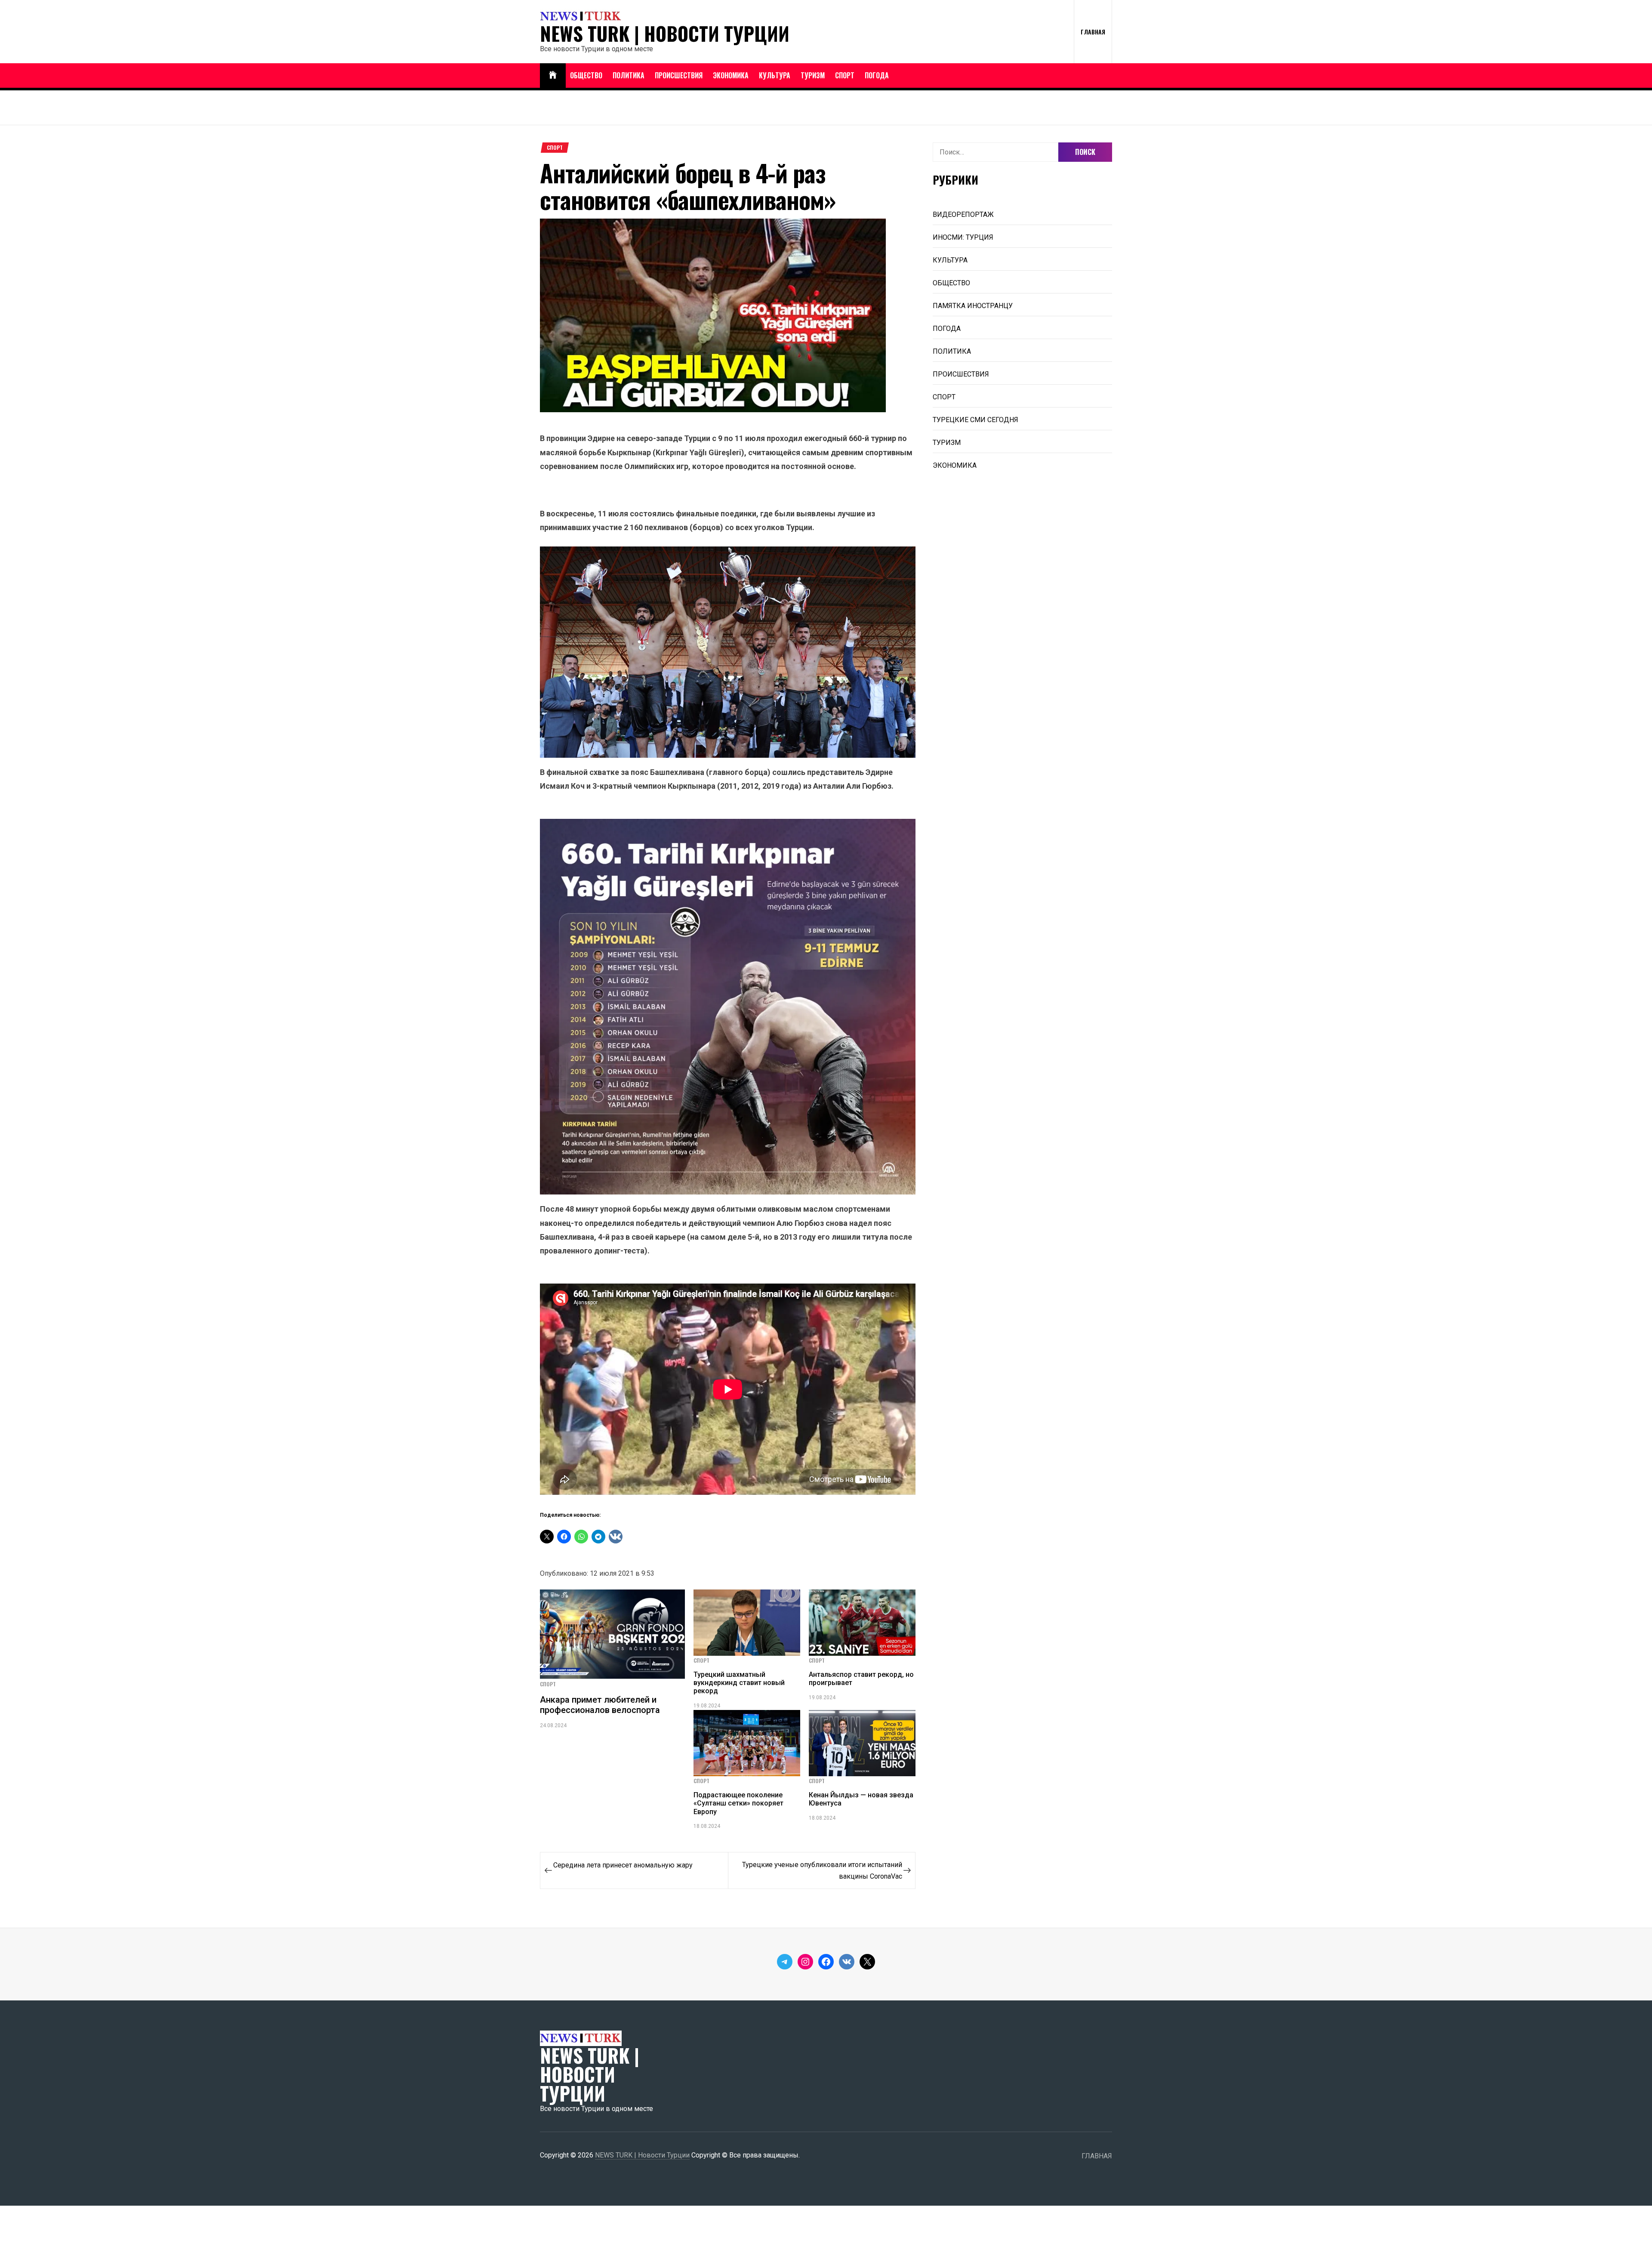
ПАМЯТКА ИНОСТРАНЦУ (973, 306)
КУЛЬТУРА (775, 75)
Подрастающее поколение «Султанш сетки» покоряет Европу (738, 1803)
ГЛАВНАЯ (1093, 32)
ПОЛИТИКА (629, 75)
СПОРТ (845, 75)
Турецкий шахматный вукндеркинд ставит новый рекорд (739, 1683)
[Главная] (553, 76)
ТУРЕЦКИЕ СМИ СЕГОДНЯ (975, 420)
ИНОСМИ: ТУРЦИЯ (963, 237)
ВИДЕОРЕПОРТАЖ (963, 214)
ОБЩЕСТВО (586, 75)
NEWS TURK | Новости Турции (665, 34)
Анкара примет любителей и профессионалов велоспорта (600, 1705)
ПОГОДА (877, 75)
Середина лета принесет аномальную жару (623, 1865)
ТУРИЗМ (813, 75)
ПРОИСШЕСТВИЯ (679, 75)
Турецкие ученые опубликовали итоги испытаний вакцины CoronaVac (822, 1870)
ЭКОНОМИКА (731, 75)
